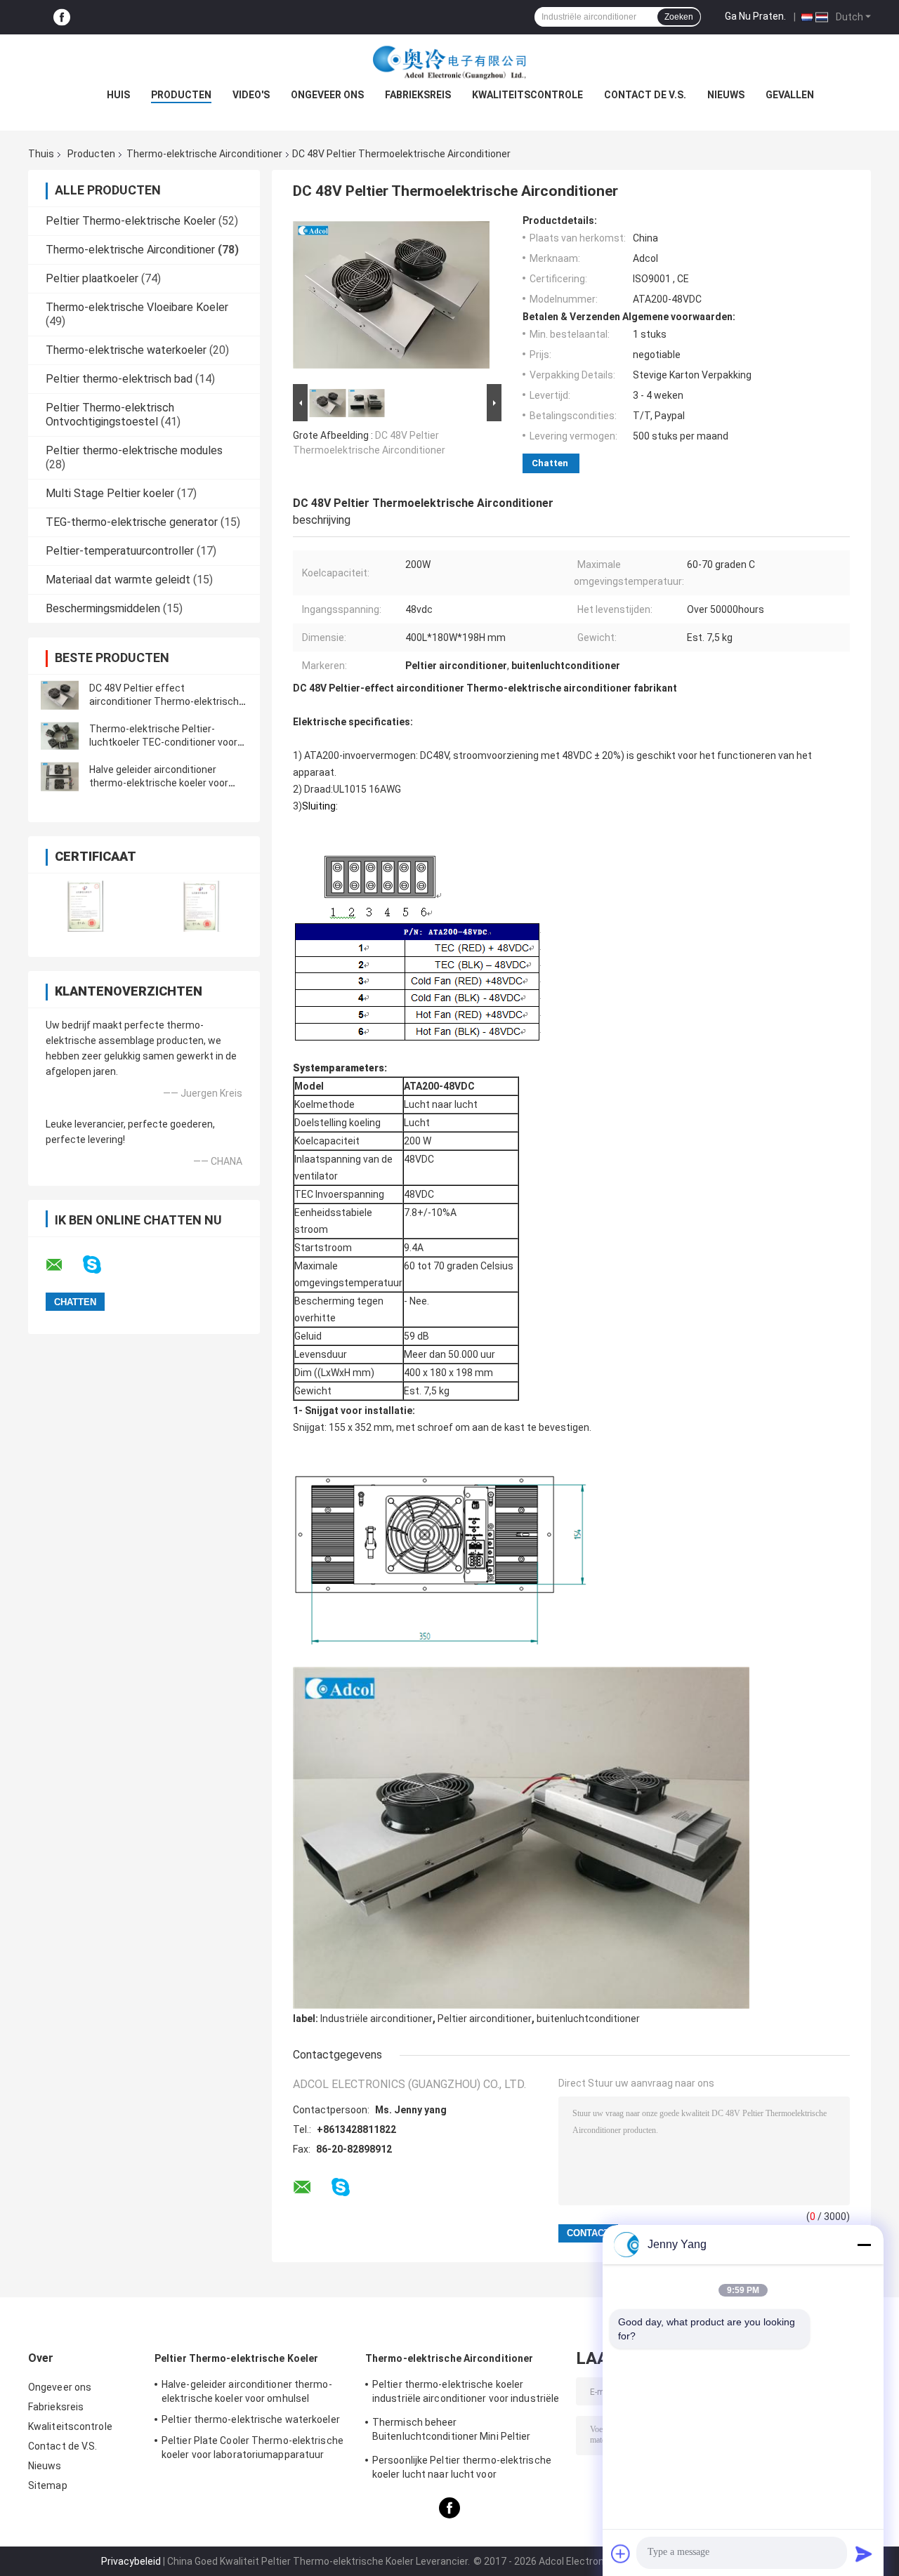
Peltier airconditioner (485, 2019)
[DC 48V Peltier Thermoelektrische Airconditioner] (391, 298)
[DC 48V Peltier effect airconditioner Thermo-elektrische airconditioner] (60, 695)
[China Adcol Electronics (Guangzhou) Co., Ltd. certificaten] (86, 906)
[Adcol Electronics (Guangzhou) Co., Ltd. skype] (101, 1265)
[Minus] (864, 2245)
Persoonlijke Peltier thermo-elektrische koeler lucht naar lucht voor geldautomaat (462, 2469)
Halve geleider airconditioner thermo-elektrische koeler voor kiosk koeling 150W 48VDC (159, 783)
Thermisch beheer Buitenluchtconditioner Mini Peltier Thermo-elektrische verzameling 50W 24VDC (458, 2431)
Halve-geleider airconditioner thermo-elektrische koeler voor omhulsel (247, 2391)
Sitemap (48, 2485)
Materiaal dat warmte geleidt (118, 580)
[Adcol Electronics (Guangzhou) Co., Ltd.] (449, 62)
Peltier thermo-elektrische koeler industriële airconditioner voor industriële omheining (466, 2393)
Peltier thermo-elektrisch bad (119, 379)
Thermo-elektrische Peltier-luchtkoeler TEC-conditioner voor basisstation (163, 742)
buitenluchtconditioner (588, 2019)
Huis (118, 95)
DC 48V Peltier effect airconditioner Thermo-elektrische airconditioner (167, 701)
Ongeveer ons (327, 95)
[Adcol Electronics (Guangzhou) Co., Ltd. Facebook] (62, 17)
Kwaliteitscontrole (527, 95)
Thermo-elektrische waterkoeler (126, 350)
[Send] (864, 2554)
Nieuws (726, 95)
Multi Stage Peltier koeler (110, 493)
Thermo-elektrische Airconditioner (204, 154)
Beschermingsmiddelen (103, 608)
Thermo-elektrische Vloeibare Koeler (137, 307)
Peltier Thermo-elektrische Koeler (131, 221)
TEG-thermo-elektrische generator (132, 522)
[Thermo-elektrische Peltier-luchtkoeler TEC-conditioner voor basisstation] (60, 736)
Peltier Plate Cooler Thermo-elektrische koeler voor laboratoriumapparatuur (252, 2448)
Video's (251, 95)
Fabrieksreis (418, 95)
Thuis (41, 154)
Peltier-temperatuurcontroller (120, 551)
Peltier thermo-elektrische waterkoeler (251, 2419)
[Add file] (621, 2554)
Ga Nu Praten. (755, 16)
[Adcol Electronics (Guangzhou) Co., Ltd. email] (63, 1265)
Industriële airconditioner (376, 2019)
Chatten (550, 463)
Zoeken (679, 17)
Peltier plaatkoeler (92, 278)
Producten (181, 95)
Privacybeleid (131, 2561)
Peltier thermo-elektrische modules (134, 450)
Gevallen (790, 95)
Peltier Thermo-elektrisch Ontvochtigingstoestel (110, 415)
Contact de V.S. (645, 95)
